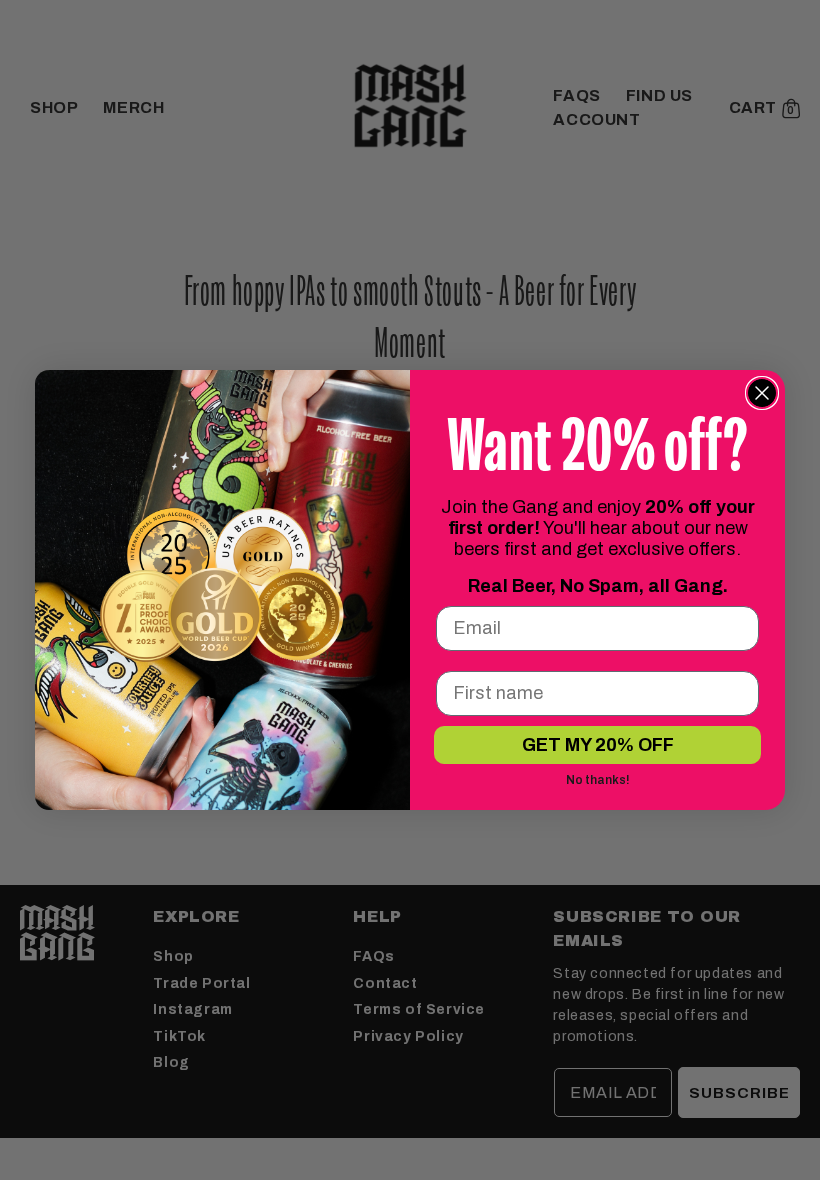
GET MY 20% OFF (598, 745)
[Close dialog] (762, 393)
